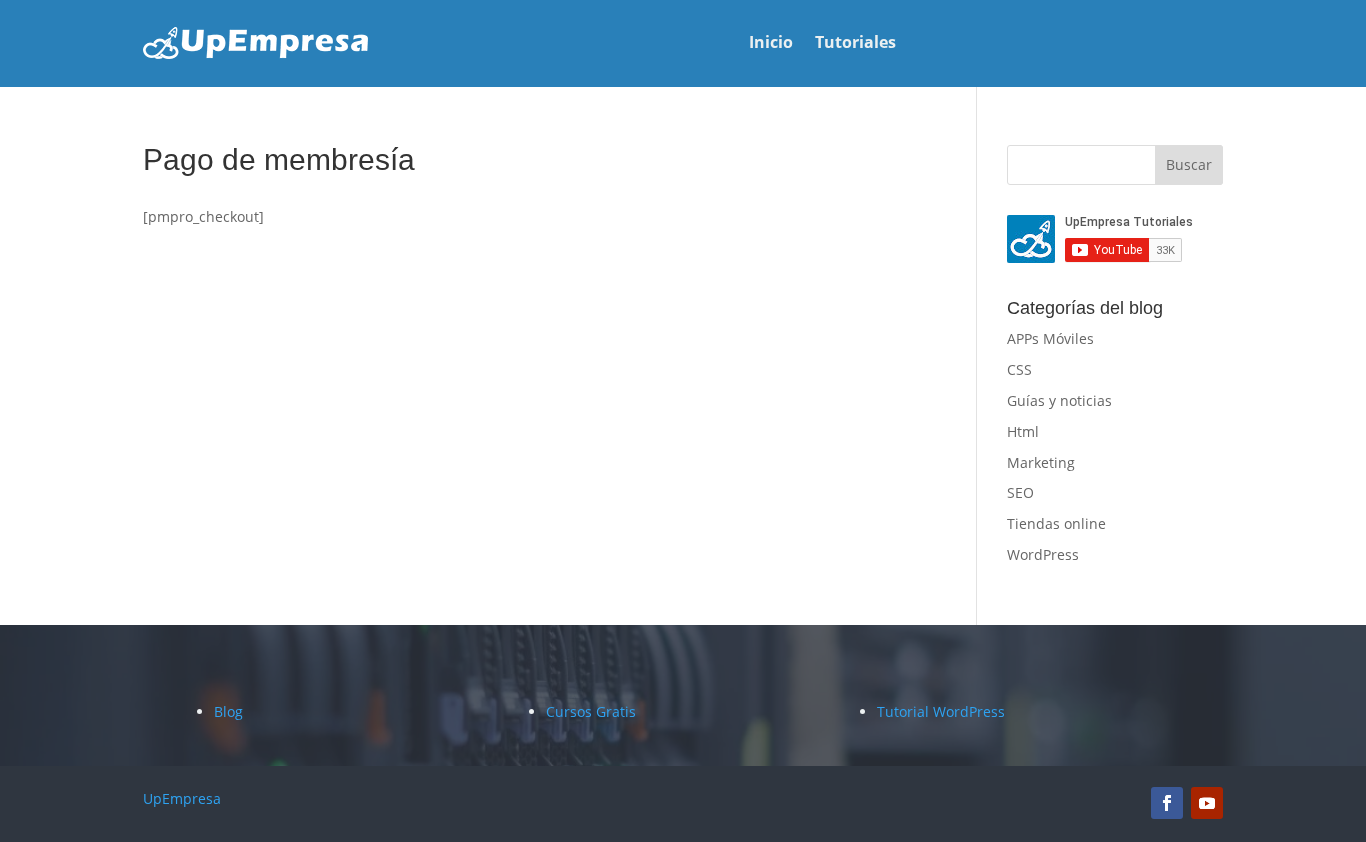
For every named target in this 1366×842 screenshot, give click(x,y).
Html (1023, 431)
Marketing (1041, 462)
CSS (1019, 369)
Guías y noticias (1059, 400)
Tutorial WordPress (941, 711)
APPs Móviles (1050, 338)
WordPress (1043, 554)
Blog (228, 711)
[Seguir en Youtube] (1207, 803)
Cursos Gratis (591, 711)
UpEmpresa (182, 798)
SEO (1020, 492)
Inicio (771, 44)
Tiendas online (1056, 523)
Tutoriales (855, 44)
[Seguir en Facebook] (1167, 803)
